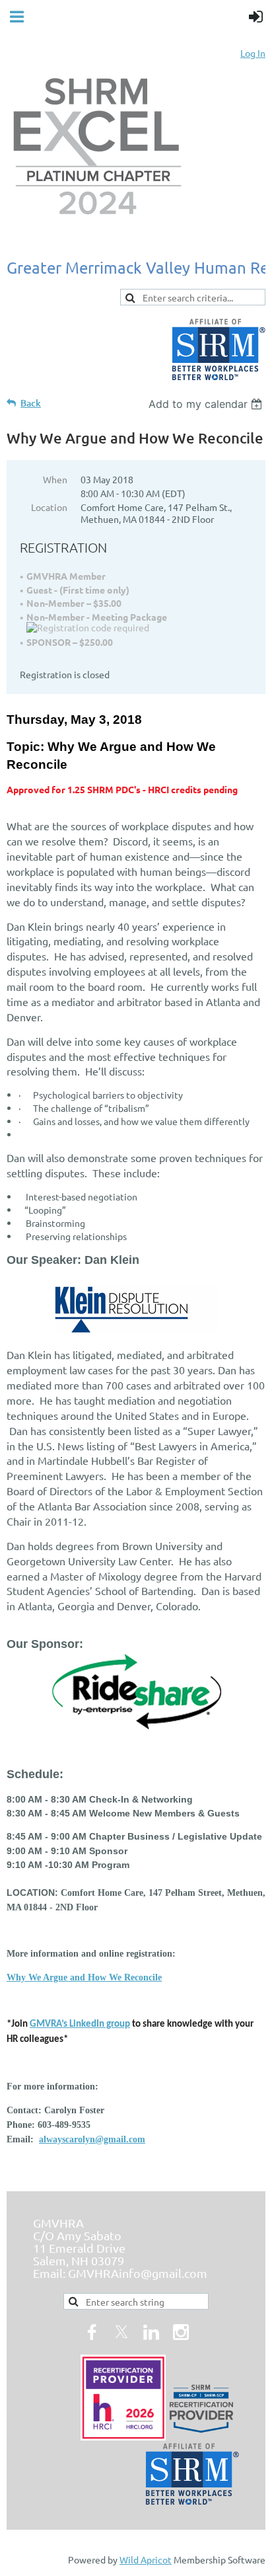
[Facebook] (92, 2332)
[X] (121, 2332)
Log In (253, 53)
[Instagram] (181, 2332)
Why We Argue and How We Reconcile (84, 1977)
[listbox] (207, 404)
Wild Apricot (146, 2559)
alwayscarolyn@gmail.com (92, 2139)
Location (49, 507)
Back (31, 403)
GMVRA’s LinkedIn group (80, 2024)
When (55, 479)
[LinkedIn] (151, 2332)
